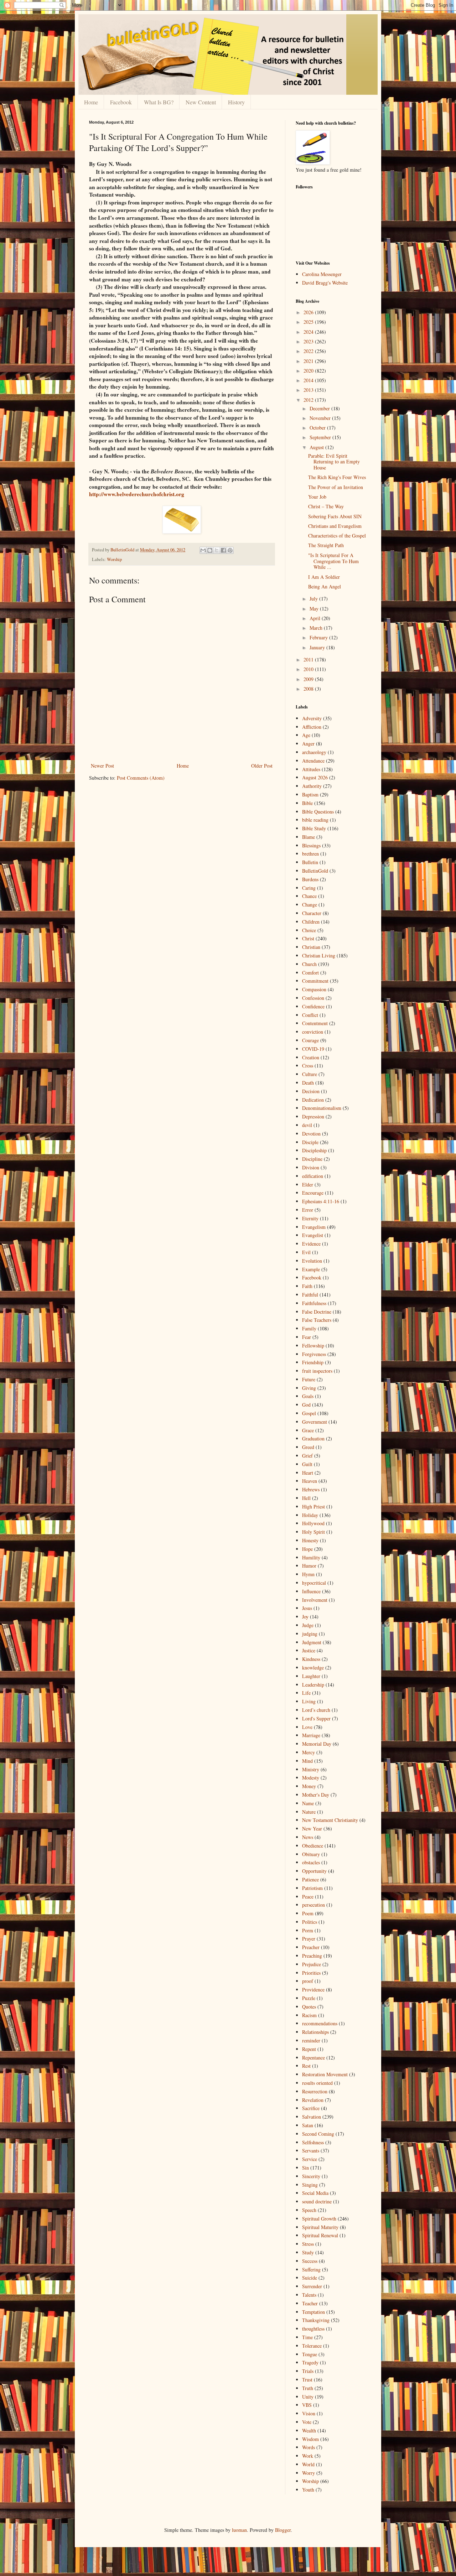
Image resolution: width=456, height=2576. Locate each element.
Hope (307, 1549)
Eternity (310, 1218)
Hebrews (311, 1489)
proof (308, 1981)
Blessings (311, 845)
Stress (308, 2244)
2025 (309, 322)
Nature (309, 1812)
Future (309, 1379)
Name (308, 1803)
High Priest (313, 1507)
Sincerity (311, 2176)
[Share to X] (217, 550)
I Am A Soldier (324, 577)
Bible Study (314, 828)
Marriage (311, 1735)
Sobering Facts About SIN (335, 516)
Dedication (313, 1100)
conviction (313, 1032)
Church (309, 964)
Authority (312, 786)
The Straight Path (326, 545)
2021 (309, 361)
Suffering (311, 2269)
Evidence (311, 1244)
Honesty (310, 1540)
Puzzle (309, 1998)
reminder (311, 2040)
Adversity (312, 718)
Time (307, 2337)
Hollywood (313, 1523)
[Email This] (203, 550)
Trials (308, 2371)
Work (308, 2456)
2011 (309, 659)
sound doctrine (317, 2201)
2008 (309, 689)
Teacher (310, 2303)
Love (307, 1727)
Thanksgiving (316, 2320)
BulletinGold (315, 871)
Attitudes (311, 769)
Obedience (313, 1846)
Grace (308, 1430)
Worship (114, 559)
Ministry (311, 1769)
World (308, 2464)
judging (310, 1634)
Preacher (311, 1947)
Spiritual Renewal (320, 2235)
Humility (311, 1557)
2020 (309, 371)
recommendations (320, 2023)
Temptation (313, 2312)
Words (309, 2447)
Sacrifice (311, 2108)
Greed (308, 1447)
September (321, 437)
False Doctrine (317, 1312)
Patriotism (312, 1888)
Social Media (315, 2193)
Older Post (262, 766)
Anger (308, 744)
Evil (306, 1252)
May (315, 609)
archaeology (314, 752)
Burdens (310, 879)
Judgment (312, 1642)
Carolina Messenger (322, 274)
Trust (307, 2380)
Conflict (310, 1015)
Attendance (313, 761)
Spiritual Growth (319, 2219)
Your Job (317, 497)
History (236, 102)
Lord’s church (316, 1710)
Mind (307, 1761)
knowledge (313, 1668)
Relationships (315, 2032)
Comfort (310, 973)
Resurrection (315, 2091)
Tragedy (310, 2362)
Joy (305, 1617)
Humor (309, 1566)
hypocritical (314, 1583)
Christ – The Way (326, 506)
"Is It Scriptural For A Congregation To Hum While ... (333, 561)
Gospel (309, 1413)
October (318, 428)
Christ (308, 938)
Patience (310, 1879)
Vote (307, 2422)
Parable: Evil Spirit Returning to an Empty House (334, 462)
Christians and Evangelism (335, 526)
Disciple (310, 1142)
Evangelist (313, 1235)
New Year (312, 1829)
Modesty (311, 1778)
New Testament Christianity (330, 1820)
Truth (308, 2388)
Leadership (313, 1685)
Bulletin (310, 862)
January (318, 647)
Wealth (309, 2430)
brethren (310, 854)
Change (310, 905)
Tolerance (312, 2346)
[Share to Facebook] (223, 550)
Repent (309, 2049)
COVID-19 (313, 1049)
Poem (308, 1913)
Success (310, 2261)
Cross (308, 1066)
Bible (307, 803)
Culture (310, 1074)
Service (310, 2159)
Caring (309, 888)
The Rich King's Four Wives (337, 477)
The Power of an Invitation (336, 487)
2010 (309, 669)
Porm (308, 1930)
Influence (311, 1591)
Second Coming (318, 2134)
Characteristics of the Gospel (337, 536)
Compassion (314, 989)
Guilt (307, 1464)
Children (311, 922)
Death (308, 1083)
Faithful (310, 1295)
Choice (309, 930)
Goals (308, 1396)
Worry (309, 2473)
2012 (309, 400)
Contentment (315, 1023)
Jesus (307, 1608)
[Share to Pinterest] (230, 550)
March (317, 628)
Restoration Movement (325, 2074)
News (308, 1837)
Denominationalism (322, 1108)
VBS (307, 2405)
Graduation (313, 1438)
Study (308, 2252)
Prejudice (312, 1964)
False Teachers (317, 1320)
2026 (309, 312)
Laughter (311, 1676)
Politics (310, 1922)
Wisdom (310, 2439)
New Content (201, 102)
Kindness (311, 1659)
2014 (309, 380)
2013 (309, 390)
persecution (313, 1905)
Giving (309, 1388)
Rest (306, 2066)
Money (309, 1786)
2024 (309, 332)
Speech (309, 2210)
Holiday (310, 1515)
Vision (309, 2413)
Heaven (310, 1481)
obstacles (311, 1862)
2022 (309, 351)
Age (306, 735)
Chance (309, 896)
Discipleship (314, 1150)
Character (312, 913)
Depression (313, 1116)
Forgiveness (314, 1354)
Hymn (308, 1574)
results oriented (317, 2083)
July (314, 599)
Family (309, 1328)
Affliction (312, 727)
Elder (308, 1185)
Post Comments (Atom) (141, 778)
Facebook (121, 102)
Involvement (315, 1600)
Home (91, 102)
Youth (308, 2490)
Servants (311, 2151)
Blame (309, 837)
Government (315, 1422)
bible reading (315, 820)
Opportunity (314, 1871)
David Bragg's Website (325, 283)
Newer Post (102, 766)
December (320, 408)
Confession (313, 998)
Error (308, 1210)
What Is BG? (159, 102)
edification (313, 1176)
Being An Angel (325, 586)
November (321, 418)
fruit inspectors (317, 1371)
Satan (308, 2125)
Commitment (315, 981)
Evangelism (314, 1227)
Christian (311, 947)
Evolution (312, 1261)
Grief (307, 1456)
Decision (311, 1091)
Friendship (313, 1362)
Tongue (310, 2354)
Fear (307, 1337)
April (316, 618)
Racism (309, 2015)
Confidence (313, 1006)
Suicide (310, 2278)
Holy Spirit (313, 1532)
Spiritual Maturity (320, 2227)
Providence (313, 1990)
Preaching (312, 1956)
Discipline (312, 1159)
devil (307, 1125)
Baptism (310, 794)
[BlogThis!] (210, 550)
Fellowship (313, 1346)
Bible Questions (318, 812)
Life (306, 1693)
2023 (309, 341)
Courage (310, 1040)
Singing (310, 2185)
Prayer (309, 1939)
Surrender (312, 2286)
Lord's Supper (316, 1718)
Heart (308, 1473)
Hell (306, 1498)
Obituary (311, 1854)
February (319, 637)
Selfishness (313, 2142)
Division (311, 1167)
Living (309, 1701)
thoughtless (313, 2329)
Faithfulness (314, 1303)
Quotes (309, 2007)
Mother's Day (316, 1795)
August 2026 (315, 777)
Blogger (283, 2530)
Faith (307, 1286)
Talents (309, 2295)
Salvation (312, 2117)
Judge (308, 1625)
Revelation (313, 2100)
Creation (311, 1057)
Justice (309, 1650)
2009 (309, 679)
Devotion (311, 1134)
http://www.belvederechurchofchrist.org (137, 494)
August (317, 447)
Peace (308, 1897)
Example (311, 1269)
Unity (308, 2397)
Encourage (313, 1193)
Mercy (309, 1752)
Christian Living (319, 955)
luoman (239, 2530)
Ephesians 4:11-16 (321, 1201)
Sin (305, 2168)
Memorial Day (317, 1744)
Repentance (313, 2058)
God (306, 1405)
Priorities (311, 1973)
